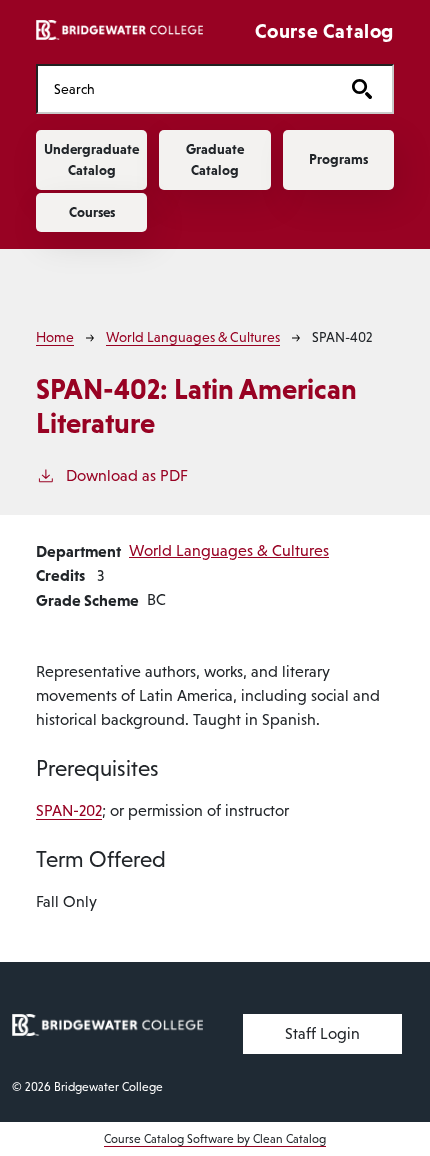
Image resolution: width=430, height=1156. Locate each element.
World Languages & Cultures (193, 337)
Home (55, 337)
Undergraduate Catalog (91, 159)
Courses (92, 212)
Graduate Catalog (215, 159)
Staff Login (322, 1033)
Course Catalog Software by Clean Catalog (215, 1139)
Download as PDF (127, 475)
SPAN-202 (69, 810)
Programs (338, 159)
